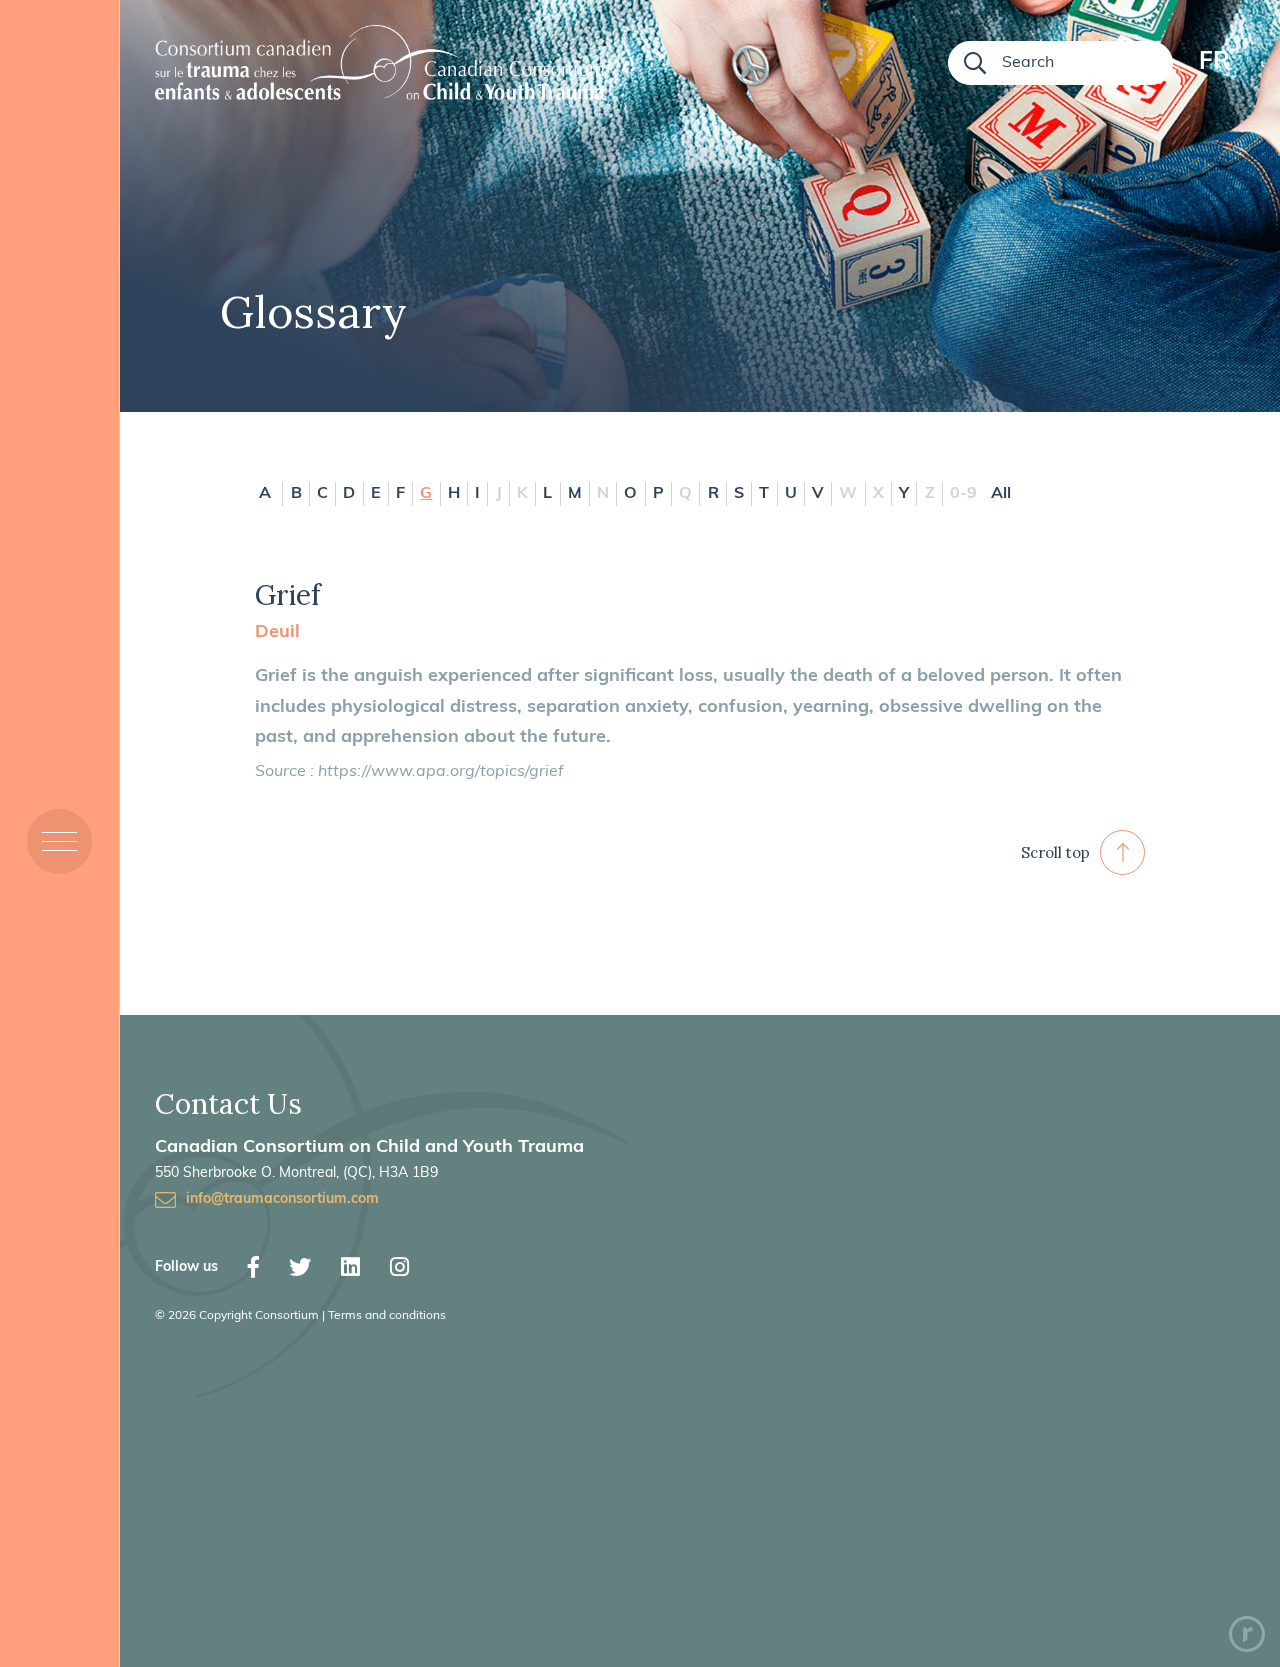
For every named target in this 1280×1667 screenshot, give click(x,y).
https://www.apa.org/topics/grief (440, 772)
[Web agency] (1247, 1634)
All (1001, 494)
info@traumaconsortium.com (282, 1199)
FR (1214, 63)
